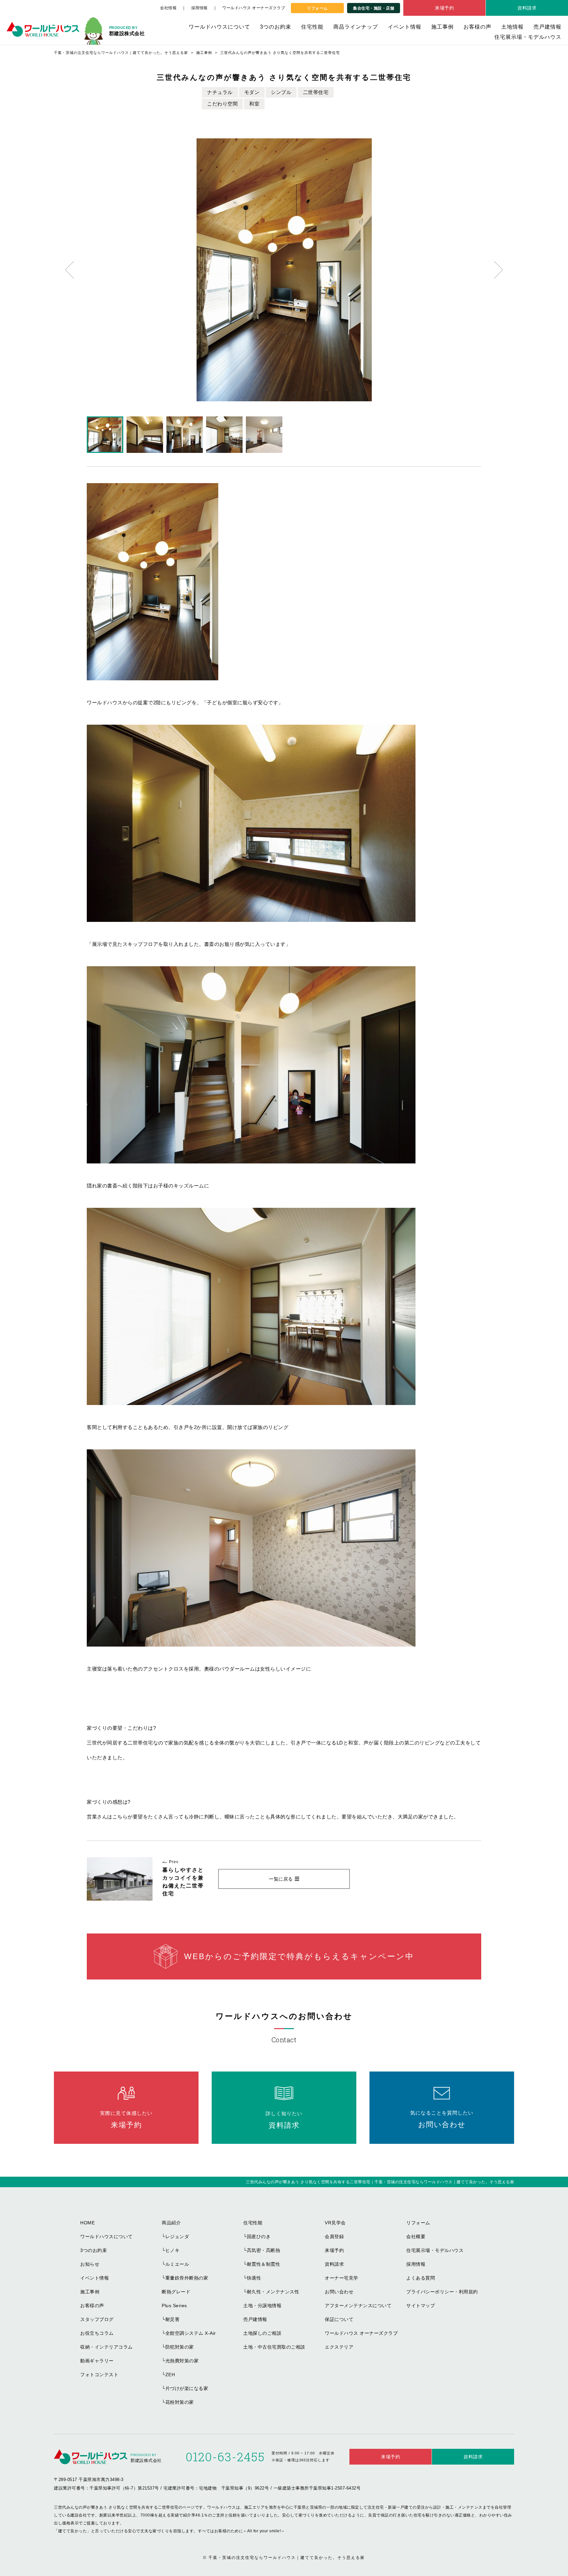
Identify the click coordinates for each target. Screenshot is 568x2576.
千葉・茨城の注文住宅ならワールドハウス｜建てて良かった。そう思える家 (287, 2558)
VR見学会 (335, 2223)
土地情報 (512, 27)
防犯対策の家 (180, 2347)
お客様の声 (477, 27)
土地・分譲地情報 (262, 2306)
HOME (87, 2223)
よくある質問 (421, 2278)
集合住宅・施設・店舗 (374, 8)
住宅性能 (312, 27)
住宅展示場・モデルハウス (528, 37)
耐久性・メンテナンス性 (273, 2292)
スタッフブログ (97, 2319)
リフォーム (317, 8)
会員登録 (334, 2236)
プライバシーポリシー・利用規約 (442, 2292)
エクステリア (339, 2347)
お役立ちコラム (97, 2333)
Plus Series (174, 2306)
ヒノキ (173, 2250)
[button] (70, 270)
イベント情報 (405, 27)
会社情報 (168, 8)
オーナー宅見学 (342, 2278)
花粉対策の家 (180, 2402)
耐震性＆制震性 (264, 2264)
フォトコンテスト (99, 2375)
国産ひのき (259, 2236)
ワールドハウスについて (219, 27)
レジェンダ (177, 2236)
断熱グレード (176, 2292)
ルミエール (177, 2264)
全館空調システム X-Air (191, 2333)
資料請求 (527, 8)
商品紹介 (171, 2223)
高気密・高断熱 (264, 2250)
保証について (339, 2319)
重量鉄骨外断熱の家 (187, 2278)
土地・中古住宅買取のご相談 (274, 2347)
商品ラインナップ (356, 27)
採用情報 (200, 8)
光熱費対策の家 (182, 2361)
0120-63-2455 (225, 2457)
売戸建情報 (547, 27)
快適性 (254, 2278)
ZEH (170, 2375)
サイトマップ (421, 2306)
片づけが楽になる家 (187, 2388)
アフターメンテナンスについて (358, 2306)
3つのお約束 (276, 27)
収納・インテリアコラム (106, 2347)
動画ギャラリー (97, 2361)
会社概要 (416, 2236)
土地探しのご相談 (262, 2333)
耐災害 (173, 2319)
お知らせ (90, 2264)
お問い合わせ (339, 2292)
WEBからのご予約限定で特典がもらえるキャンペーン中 (299, 1956)
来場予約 (444, 8)
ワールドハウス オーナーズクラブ (254, 8)
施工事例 (442, 27)
